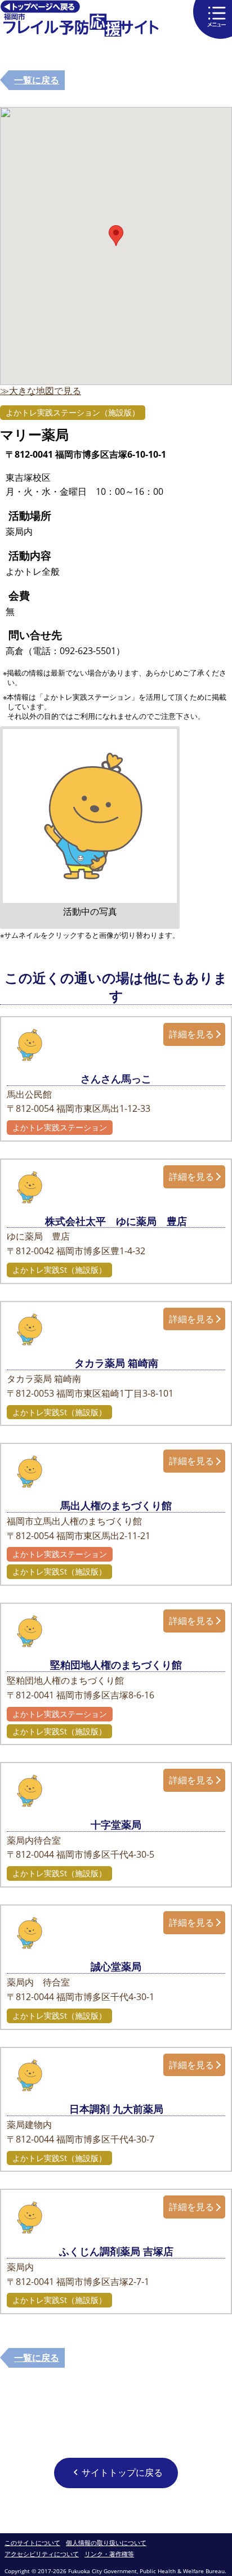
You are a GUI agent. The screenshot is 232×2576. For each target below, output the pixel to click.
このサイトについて (32, 2543)
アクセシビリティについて (42, 2554)
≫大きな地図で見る (41, 391)
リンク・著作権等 (109, 2554)
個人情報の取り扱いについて (106, 2543)
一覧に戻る (37, 80)
